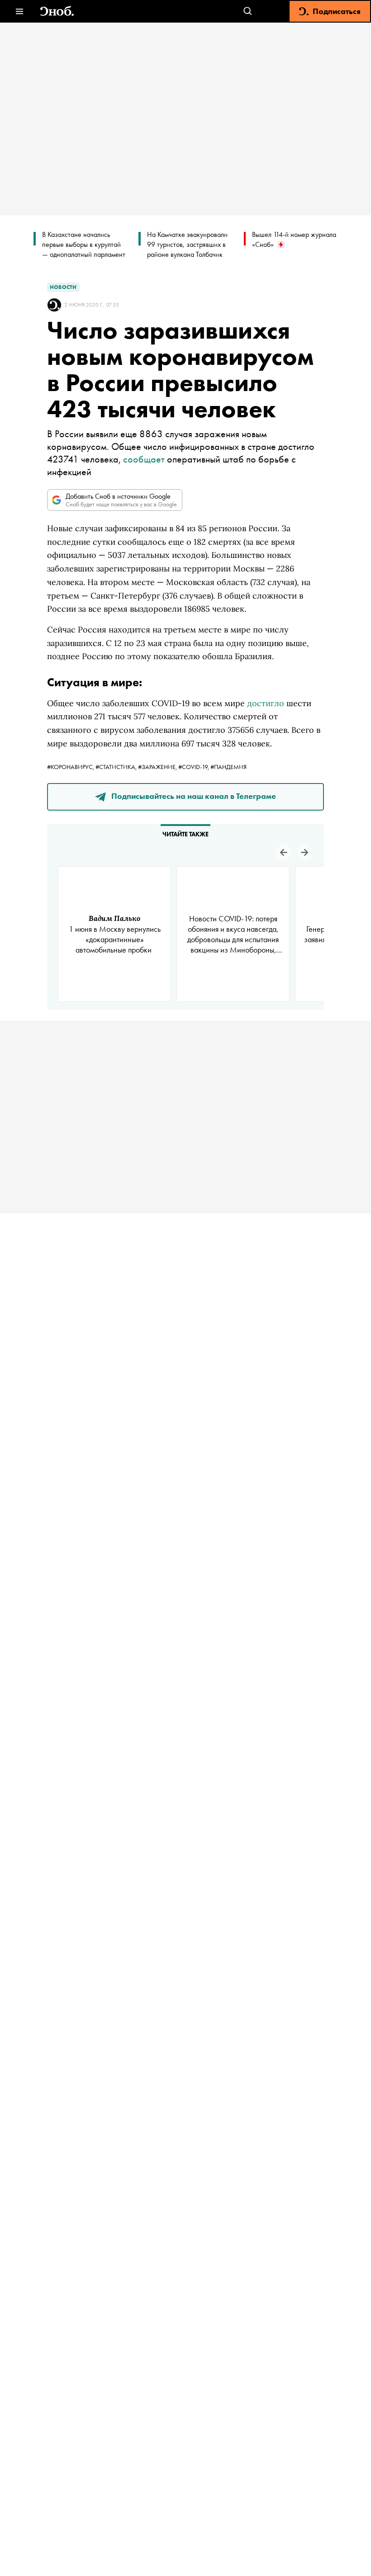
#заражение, (158, 767)
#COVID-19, (194, 767)
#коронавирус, (71, 767)
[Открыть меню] (19, 12)
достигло (266, 703)
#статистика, (117, 767)
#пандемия (228, 767)
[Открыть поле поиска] (248, 12)
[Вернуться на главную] (57, 12)
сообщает (144, 459)
